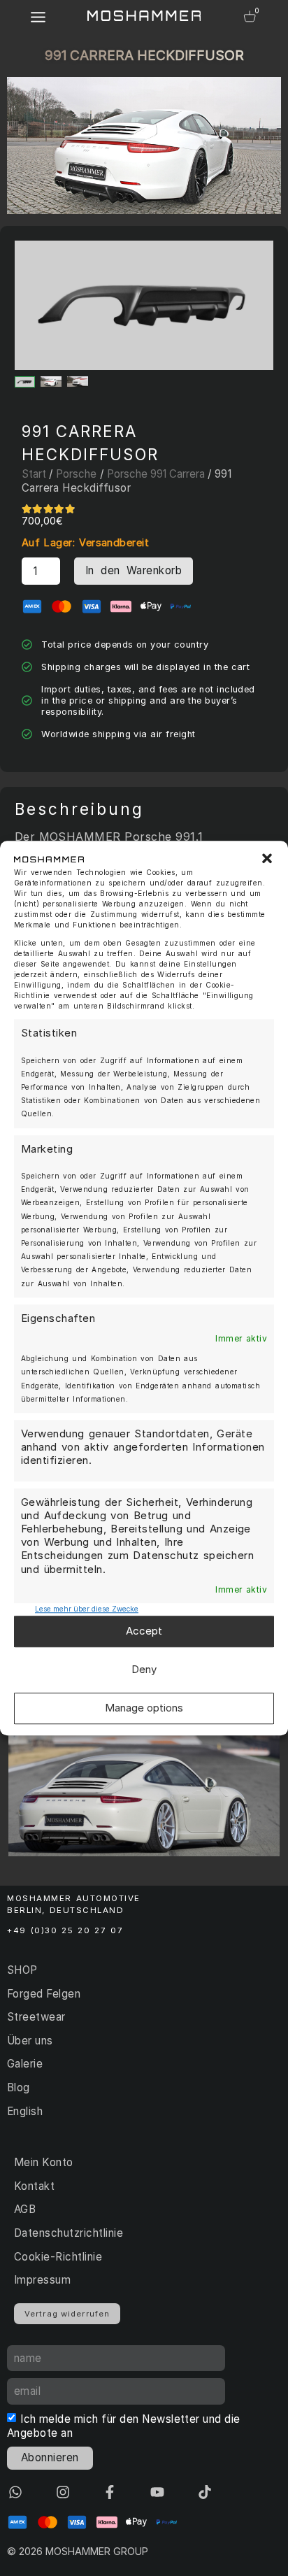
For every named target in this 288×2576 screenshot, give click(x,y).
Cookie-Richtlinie (58, 2257)
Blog (19, 2087)
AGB (25, 2209)
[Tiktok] (205, 2492)
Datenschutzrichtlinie (69, 2233)
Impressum (42, 2280)
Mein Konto (44, 2162)
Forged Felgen (44, 1994)
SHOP (22, 1970)
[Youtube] (157, 2492)
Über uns (30, 2041)
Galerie (25, 2064)
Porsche (76, 474)
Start (34, 474)
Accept (144, 1631)
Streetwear (36, 2017)
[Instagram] (63, 2492)
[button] (267, 859)
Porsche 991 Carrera (156, 474)
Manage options (144, 1708)
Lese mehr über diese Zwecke (87, 1609)
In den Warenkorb (134, 570)
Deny (144, 1670)
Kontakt (34, 2186)
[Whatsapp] (15, 2492)
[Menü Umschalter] (38, 17)
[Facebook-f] (110, 2492)
